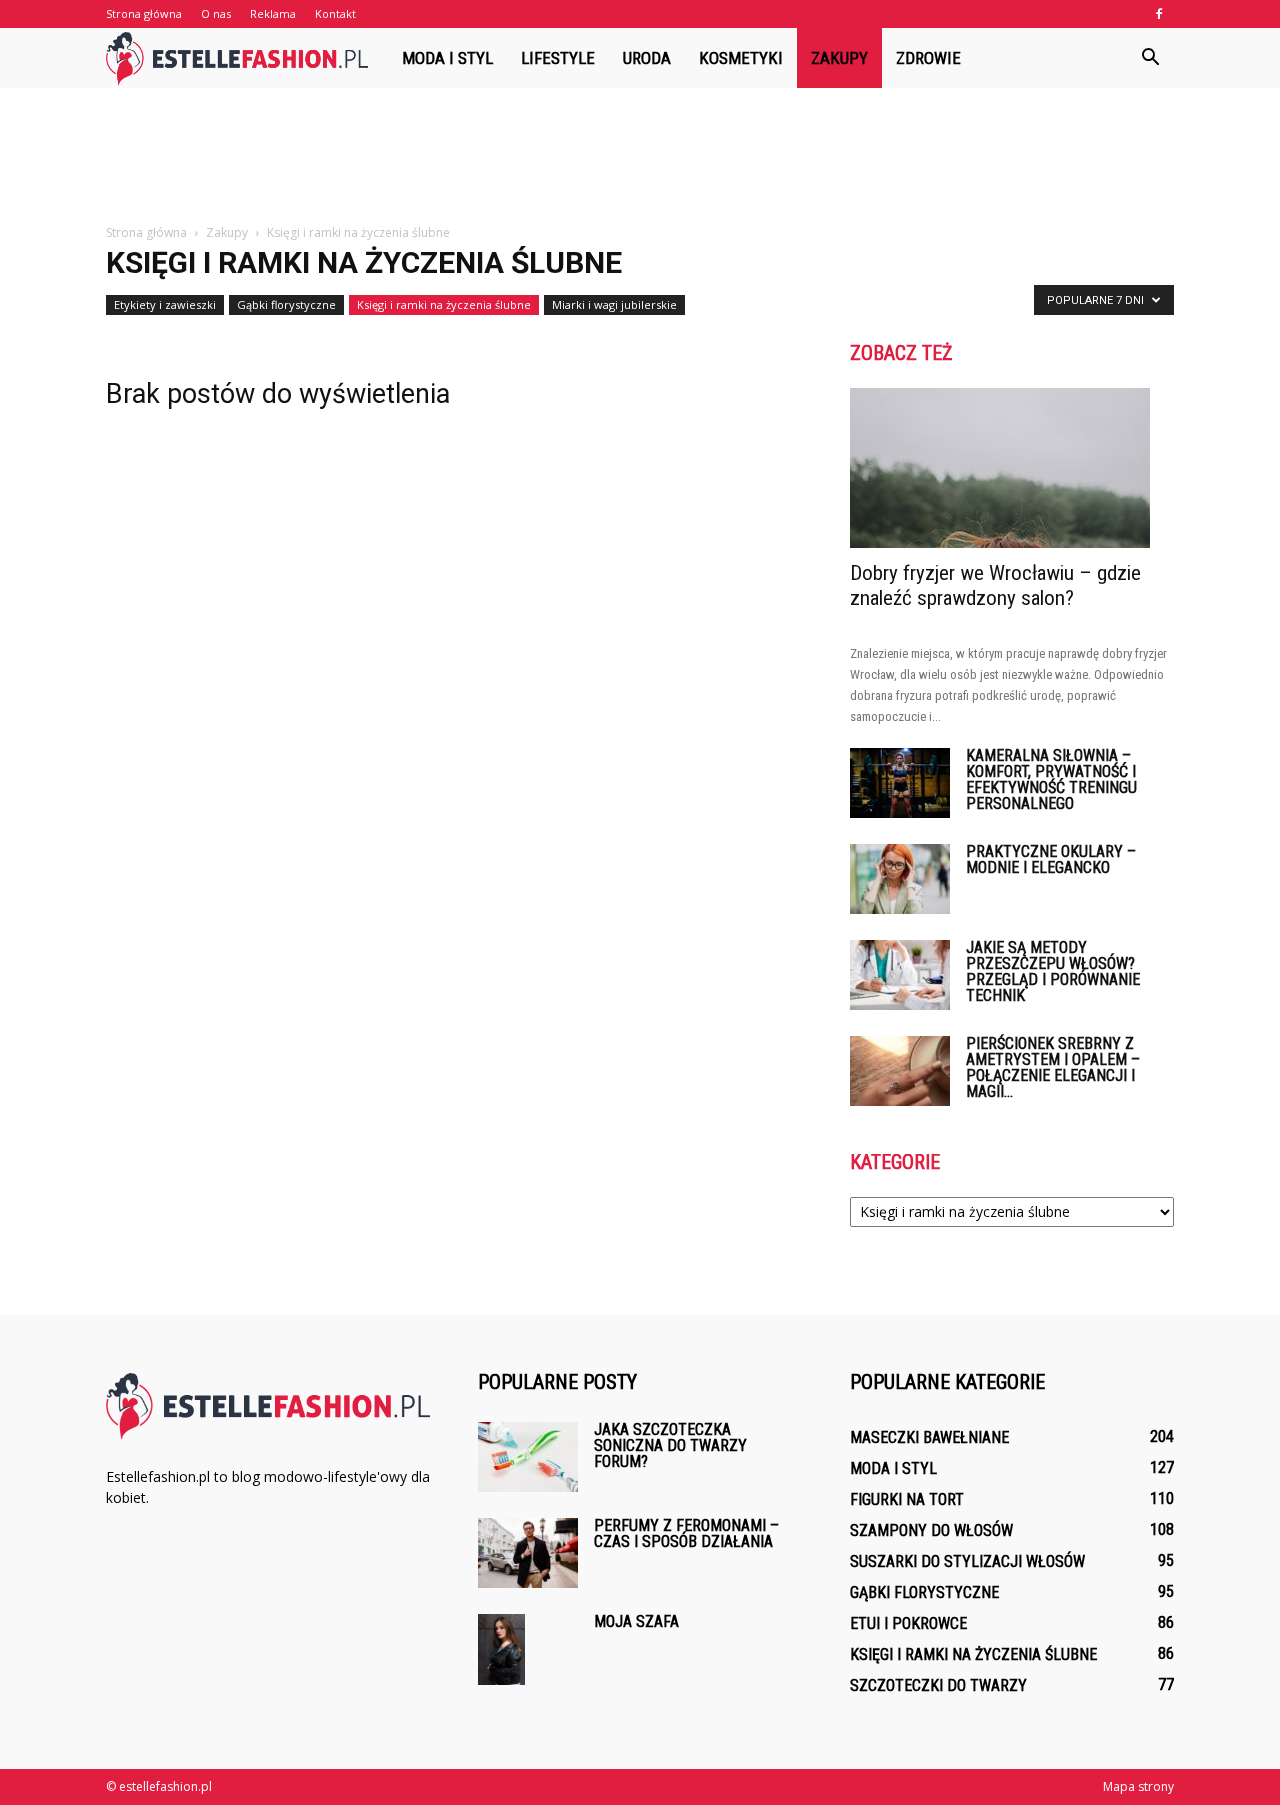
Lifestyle (558, 58)
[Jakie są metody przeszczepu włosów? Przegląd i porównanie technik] (900, 975)
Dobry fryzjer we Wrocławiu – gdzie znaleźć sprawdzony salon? (995, 585)
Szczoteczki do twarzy (938, 1685)
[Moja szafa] (501, 1649)
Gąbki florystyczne (286, 304)
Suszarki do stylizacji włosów (967, 1561)
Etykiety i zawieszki (165, 304)
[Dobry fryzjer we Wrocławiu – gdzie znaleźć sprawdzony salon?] (1012, 468)
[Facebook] (1159, 14)
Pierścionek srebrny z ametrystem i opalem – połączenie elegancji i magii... (1053, 1067)
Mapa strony (1138, 1786)
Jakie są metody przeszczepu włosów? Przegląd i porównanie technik (1053, 971)
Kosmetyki (741, 58)
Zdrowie (928, 58)
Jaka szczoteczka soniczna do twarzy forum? (670, 1445)
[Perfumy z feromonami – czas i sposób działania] (528, 1553)
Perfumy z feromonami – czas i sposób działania (686, 1533)
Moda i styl (447, 58)
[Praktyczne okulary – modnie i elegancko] (900, 879)
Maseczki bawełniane (929, 1437)
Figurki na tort (907, 1499)
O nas (216, 13)
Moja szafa (636, 1621)
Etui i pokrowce (908, 1623)
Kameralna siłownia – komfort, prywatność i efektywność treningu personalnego (1051, 779)
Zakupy (839, 58)
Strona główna (144, 13)
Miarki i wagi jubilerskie (614, 304)
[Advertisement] (640, 157)
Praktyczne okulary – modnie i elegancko (1051, 859)
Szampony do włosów (931, 1530)
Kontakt (335, 13)
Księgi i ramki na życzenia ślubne (444, 304)
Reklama (273, 13)
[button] (1150, 58)
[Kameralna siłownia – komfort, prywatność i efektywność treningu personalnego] (900, 783)
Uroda (647, 58)
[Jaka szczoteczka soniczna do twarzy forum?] (528, 1457)
